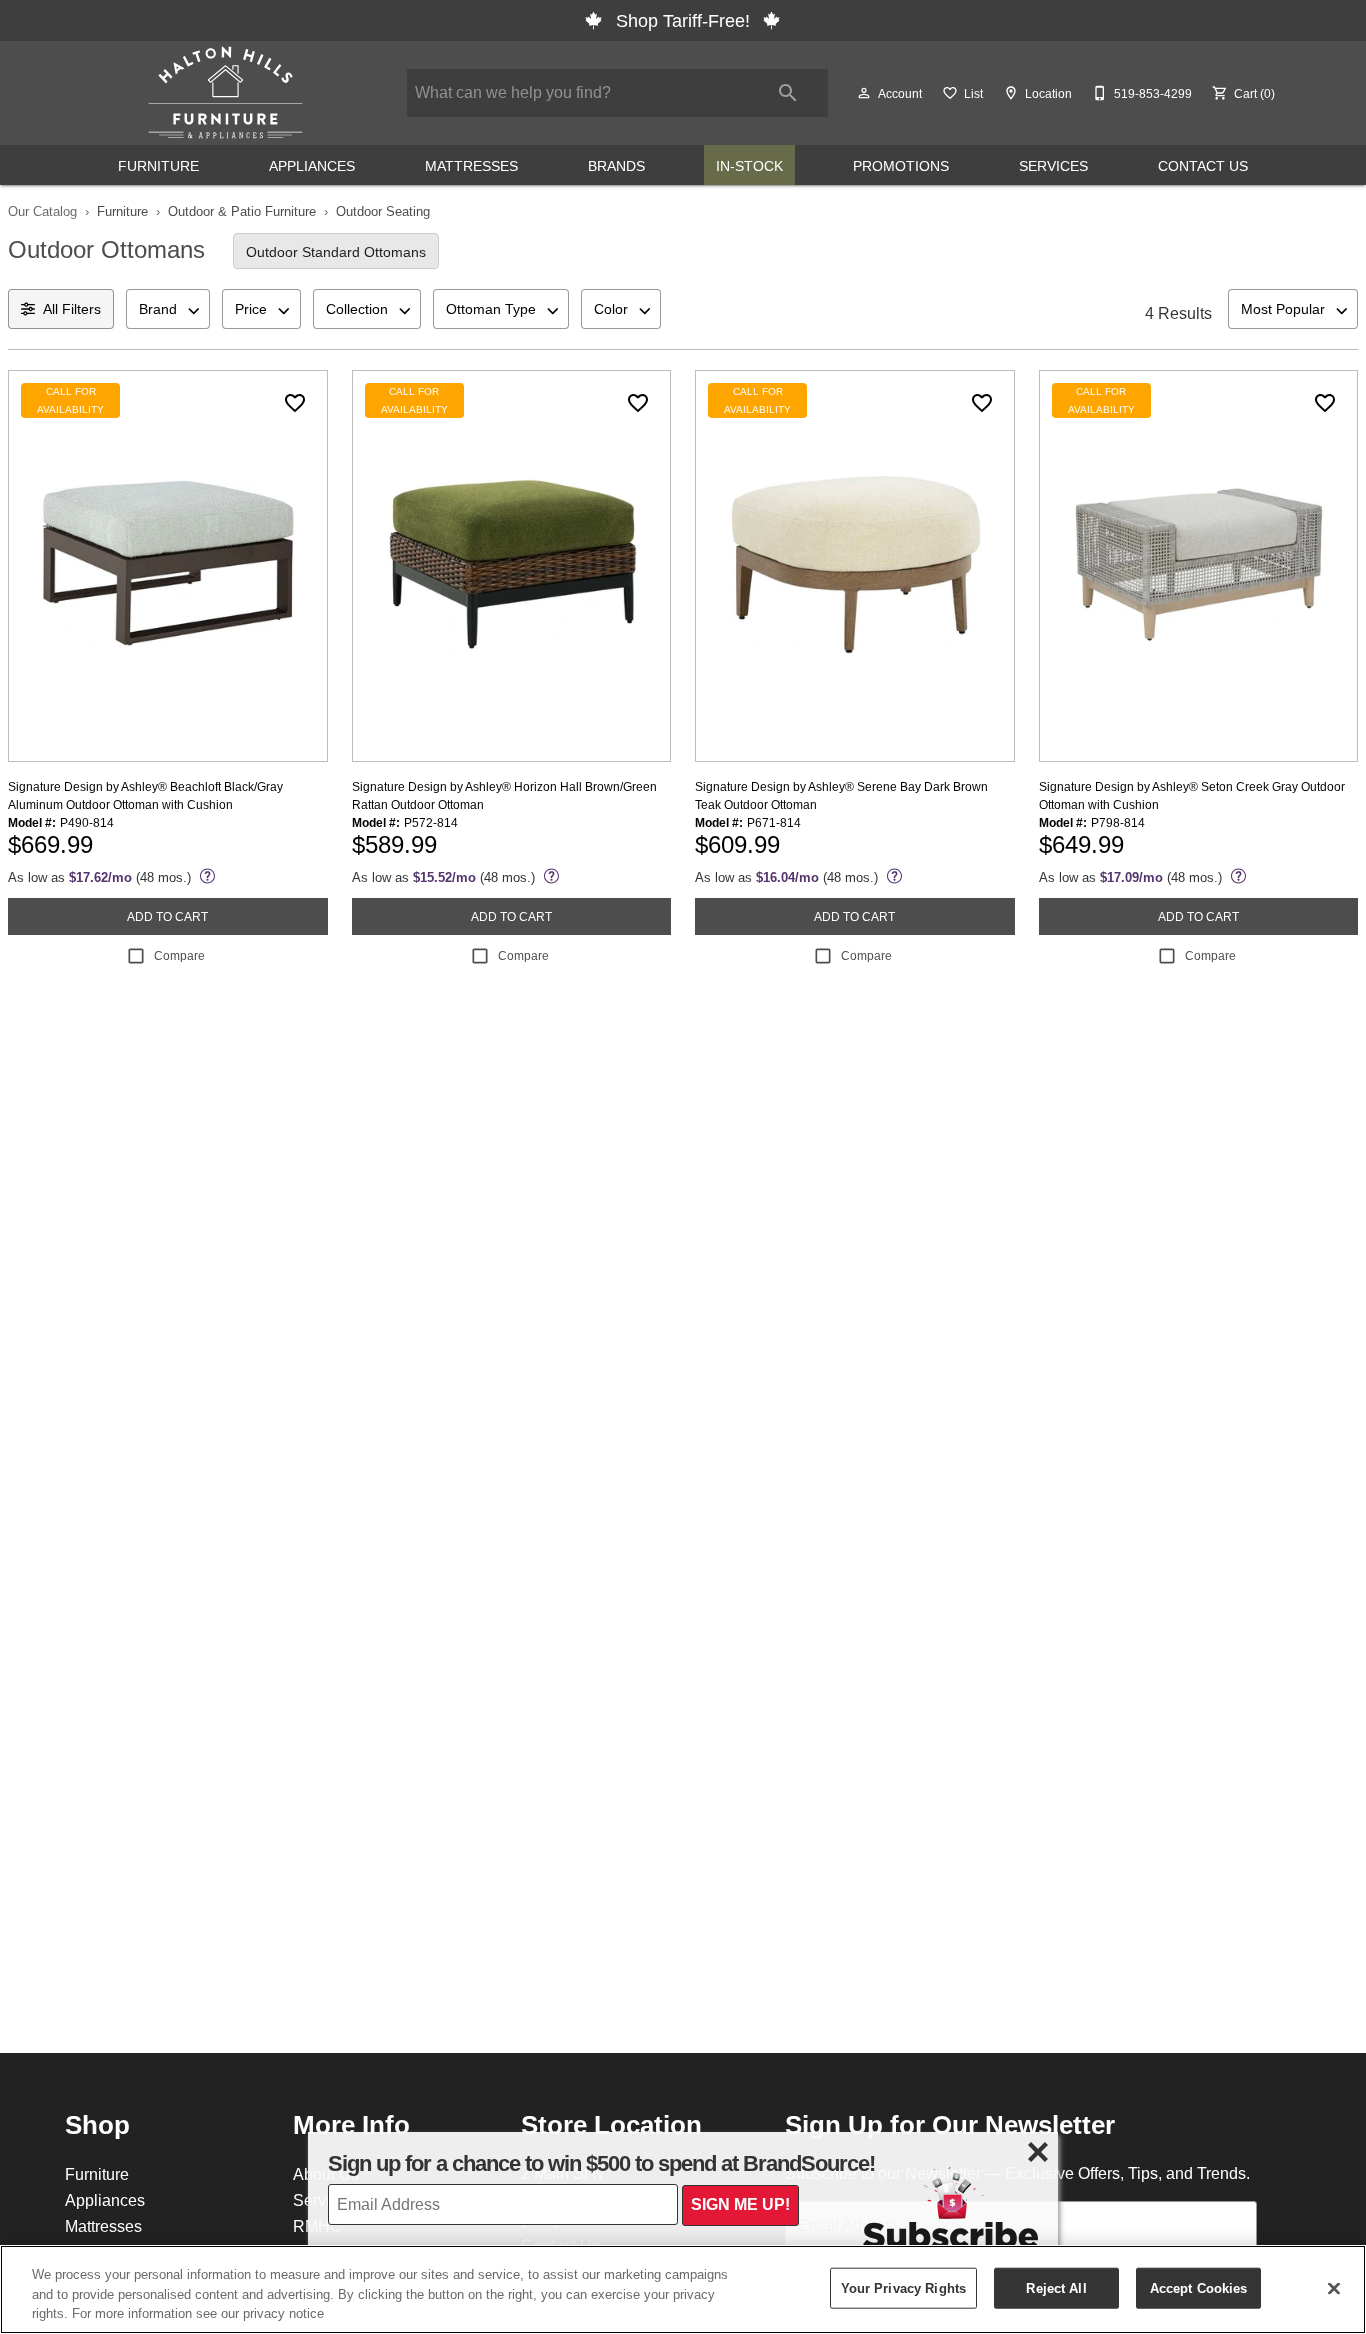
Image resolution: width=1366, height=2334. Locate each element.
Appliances (312, 166)
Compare (179, 955)
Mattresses (471, 166)
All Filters (72, 309)
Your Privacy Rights (903, 2287)
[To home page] (225, 93)
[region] (683, 2289)
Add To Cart (167, 916)
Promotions (901, 166)
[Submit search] (788, 93)
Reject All (1056, 2287)
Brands (616, 166)
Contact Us (1203, 166)
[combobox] (168, 309)
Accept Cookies (1199, 2287)
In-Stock (749, 166)
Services (1053, 166)
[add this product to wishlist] (295, 403)
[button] (864, 93)
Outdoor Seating (383, 211)
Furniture (158, 166)
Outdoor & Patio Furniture (242, 211)
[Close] (1334, 2288)
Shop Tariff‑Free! (683, 20)
